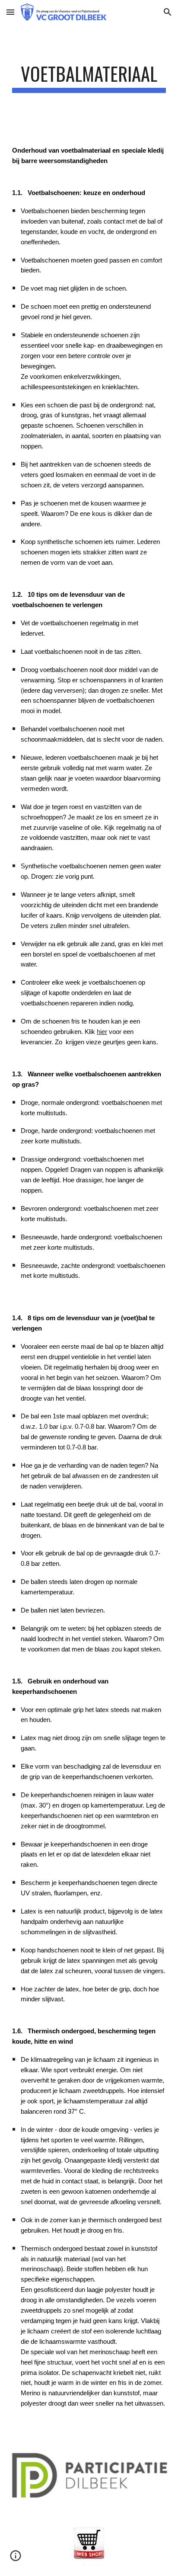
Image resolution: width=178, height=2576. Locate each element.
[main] (89, 78)
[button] (10, 12)
